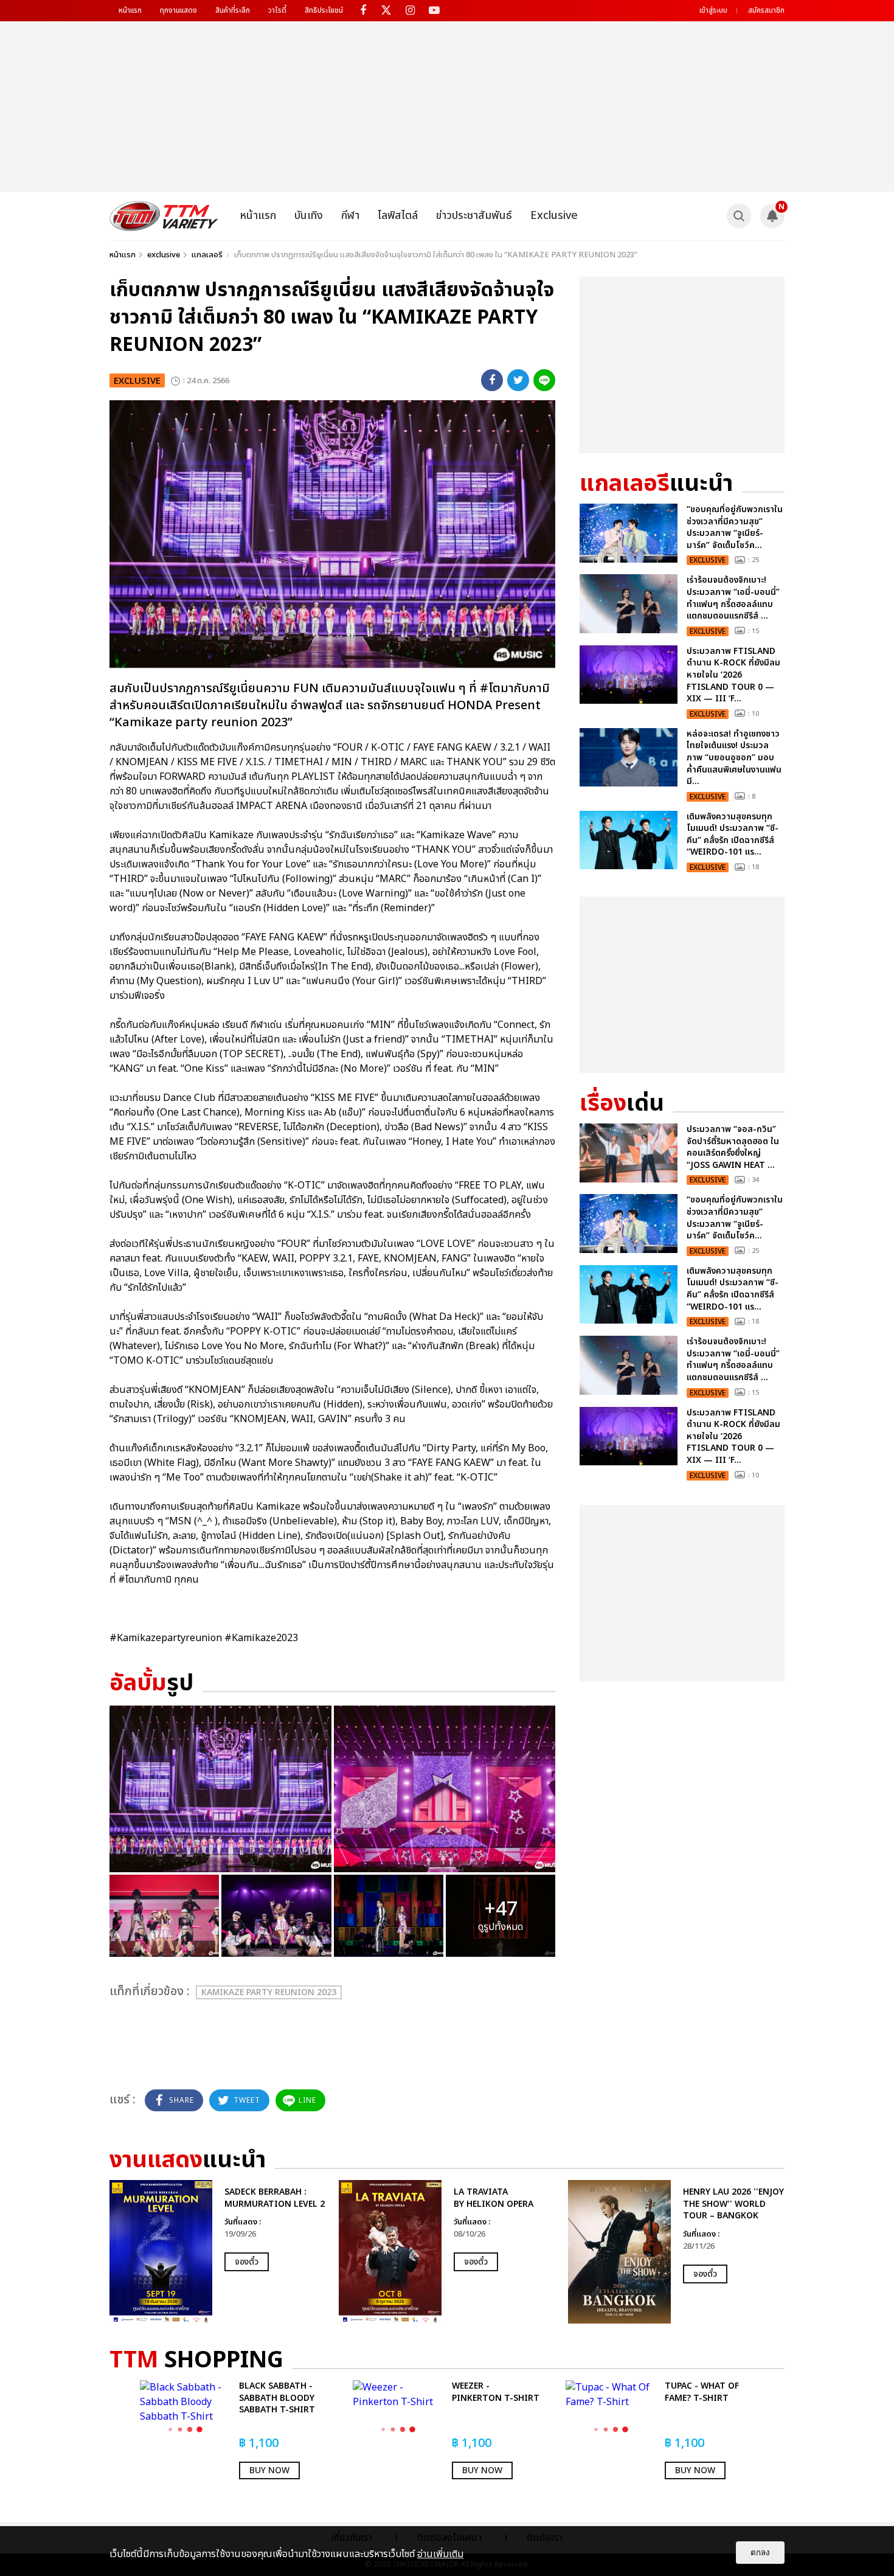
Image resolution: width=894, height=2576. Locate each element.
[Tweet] (518, 380)
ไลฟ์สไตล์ (398, 216)
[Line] (544, 380)
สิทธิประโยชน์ (324, 10)
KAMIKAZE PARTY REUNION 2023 (269, 1992)
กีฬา (350, 216)
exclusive (164, 255)
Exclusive (554, 216)
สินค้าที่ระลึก (233, 10)
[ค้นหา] (739, 216)
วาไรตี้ (277, 10)
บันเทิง (309, 216)
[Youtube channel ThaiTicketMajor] (434, 11)
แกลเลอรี (207, 255)
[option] (218, 2252)
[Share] (492, 380)
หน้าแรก (130, 10)
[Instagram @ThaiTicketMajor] (410, 11)
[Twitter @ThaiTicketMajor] (386, 11)
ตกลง (760, 2553)
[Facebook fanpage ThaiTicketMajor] (363, 11)
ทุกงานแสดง (178, 10)
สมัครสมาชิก (766, 10)
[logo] (164, 216)
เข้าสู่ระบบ (713, 10)
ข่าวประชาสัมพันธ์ (474, 216)
